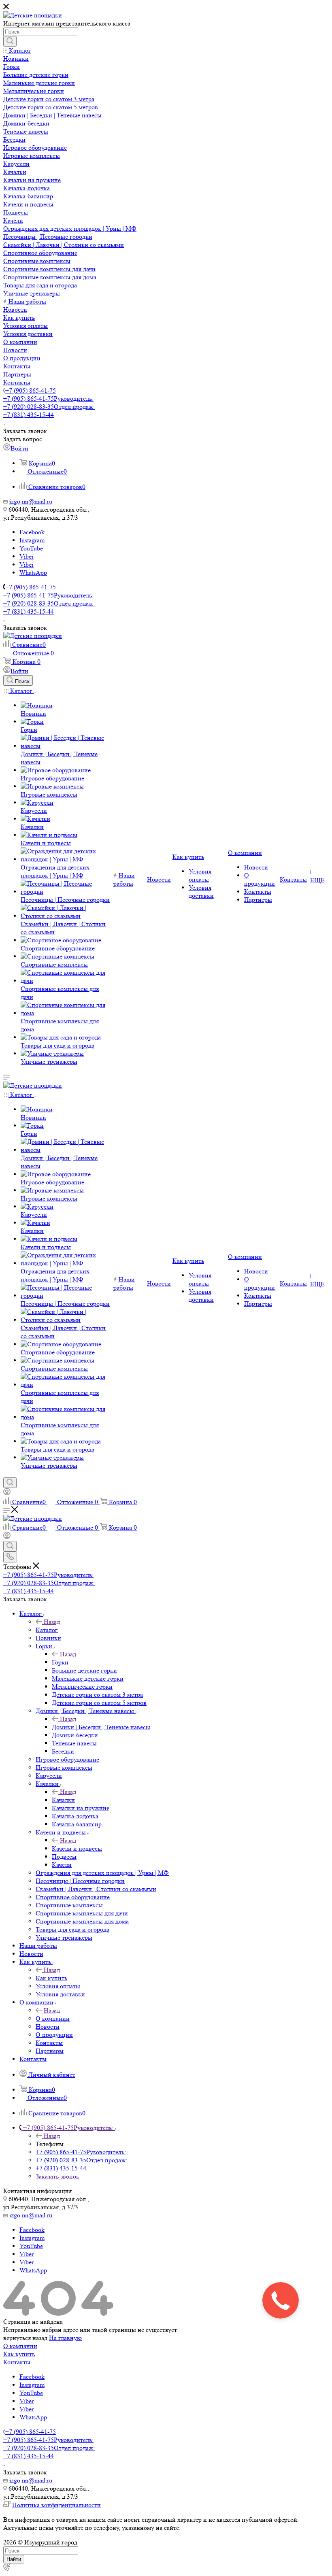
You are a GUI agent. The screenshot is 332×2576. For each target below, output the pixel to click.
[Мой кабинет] (7, 1493)
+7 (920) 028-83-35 (49, 407)
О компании (53, 2018)
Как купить (51, 1978)
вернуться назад (25, 2338)
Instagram (32, 540)
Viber (27, 556)
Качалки (63, 1800)
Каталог (47, 1630)
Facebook (32, 532)
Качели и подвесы (77, 1848)
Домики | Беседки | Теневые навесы (101, 1727)
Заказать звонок (57, 2176)
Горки (60, 1662)
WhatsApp (33, 573)
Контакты (17, 2362)
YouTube (31, 548)
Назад (52, 1622)
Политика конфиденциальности (56, 2505)
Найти (14, 2559)
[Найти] (10, 41)
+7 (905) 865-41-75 (31, 390)
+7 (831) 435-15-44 (29, 415)
